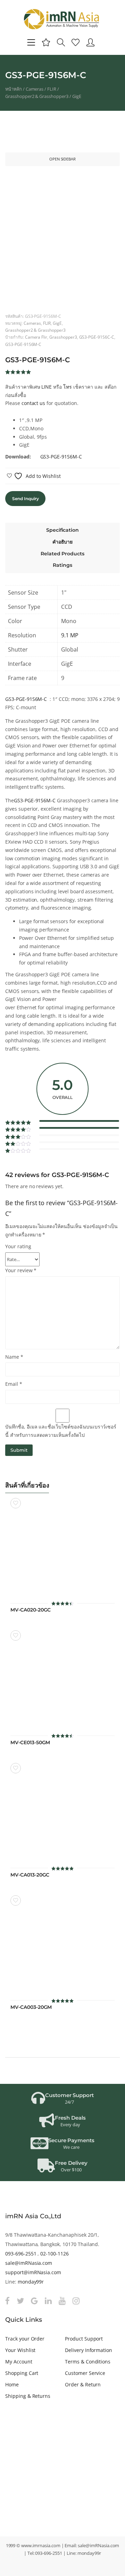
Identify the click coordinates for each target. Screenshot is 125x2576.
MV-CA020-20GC (31, 1610)
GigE (77, 96)
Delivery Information (89, 2350)
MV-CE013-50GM (30, 1743)
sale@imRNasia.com (29, 2263)
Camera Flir (36, 337)
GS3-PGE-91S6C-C (97, 337)
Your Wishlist (20, 2350)
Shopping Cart (22, 2373)
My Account (19, 2362)
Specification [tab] (62, 530)
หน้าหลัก (14, 89)
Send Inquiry (25, 499)
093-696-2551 (21, 2254)
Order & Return (83, 2384)
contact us (34, 403)
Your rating (18, 1246)
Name (14, 1357)
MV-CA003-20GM (31, 2007)
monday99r (31, 2282)
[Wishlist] (76, 42)
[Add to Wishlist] (16, 1503)
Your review (21, 1270)
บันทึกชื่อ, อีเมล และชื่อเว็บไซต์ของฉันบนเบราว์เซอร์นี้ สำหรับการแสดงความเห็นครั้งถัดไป (61, 1431)
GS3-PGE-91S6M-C (23, 344)
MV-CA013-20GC (30, 1875)
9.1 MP (70, 635)
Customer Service (85, 2373)
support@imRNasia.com (33, 2272)
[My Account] (90, 42)
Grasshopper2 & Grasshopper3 (37, 96)
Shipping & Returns (28, 2396)
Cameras (35, 89)
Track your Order (25, 2339)
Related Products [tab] (62, 554)
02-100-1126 (55, 2254)
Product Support (84, 2339)
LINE (47, 387)
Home (12, 2384)
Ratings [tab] (62, 565)
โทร (68, 387)
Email (14, 1384)
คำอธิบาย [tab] (63, 542)
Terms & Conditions (88, 2362)
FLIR (52, 89)
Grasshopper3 (63, 337)
